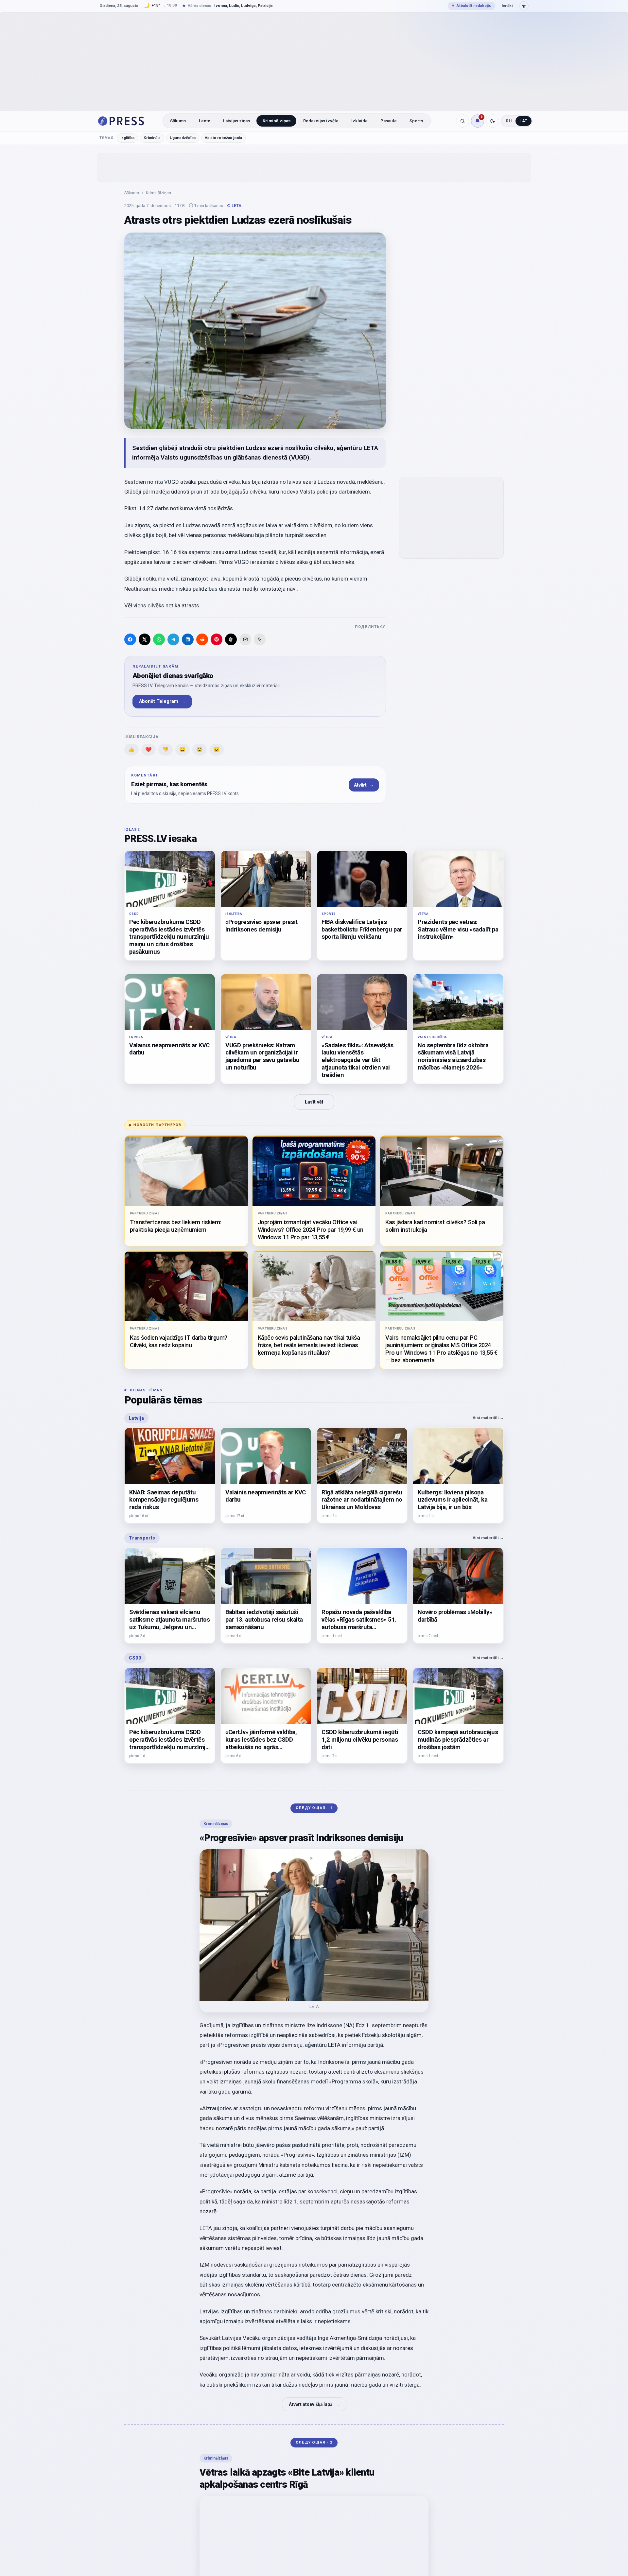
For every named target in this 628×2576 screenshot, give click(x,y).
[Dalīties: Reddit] (202, 639)
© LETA (234, 206)
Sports (416, 121)
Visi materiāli (488, 1418)
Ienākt (507, 6)
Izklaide (359, 121)
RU (509, 121)
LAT (523, 121)
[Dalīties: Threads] (231, 639)
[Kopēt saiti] (260, 639)
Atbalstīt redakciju (471, 6)
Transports (142, 1538)
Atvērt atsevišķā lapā (314, 2404)
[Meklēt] (462, 121)
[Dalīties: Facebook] (130, 639)
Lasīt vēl (314, 1102)
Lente (205, 121)
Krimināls (152, 138)
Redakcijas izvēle (321, 121)
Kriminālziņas (277, 121)
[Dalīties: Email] (245, 639)
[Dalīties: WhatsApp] (159, 639)
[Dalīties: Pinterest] (217, 639)
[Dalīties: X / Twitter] (145, 639)
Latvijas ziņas (236, 121)
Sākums (178, 121)
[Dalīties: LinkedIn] (188, 639)
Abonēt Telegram (162, 701)
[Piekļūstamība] (524, 6)
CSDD (135, 1658)
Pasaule (389, 121)
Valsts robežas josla (223, 138)
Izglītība (127, 138)
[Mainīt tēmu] (493, 121)
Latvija (136, 1418)
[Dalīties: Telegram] (173, 639)
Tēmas (106, 138)
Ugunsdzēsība (183, 138)
